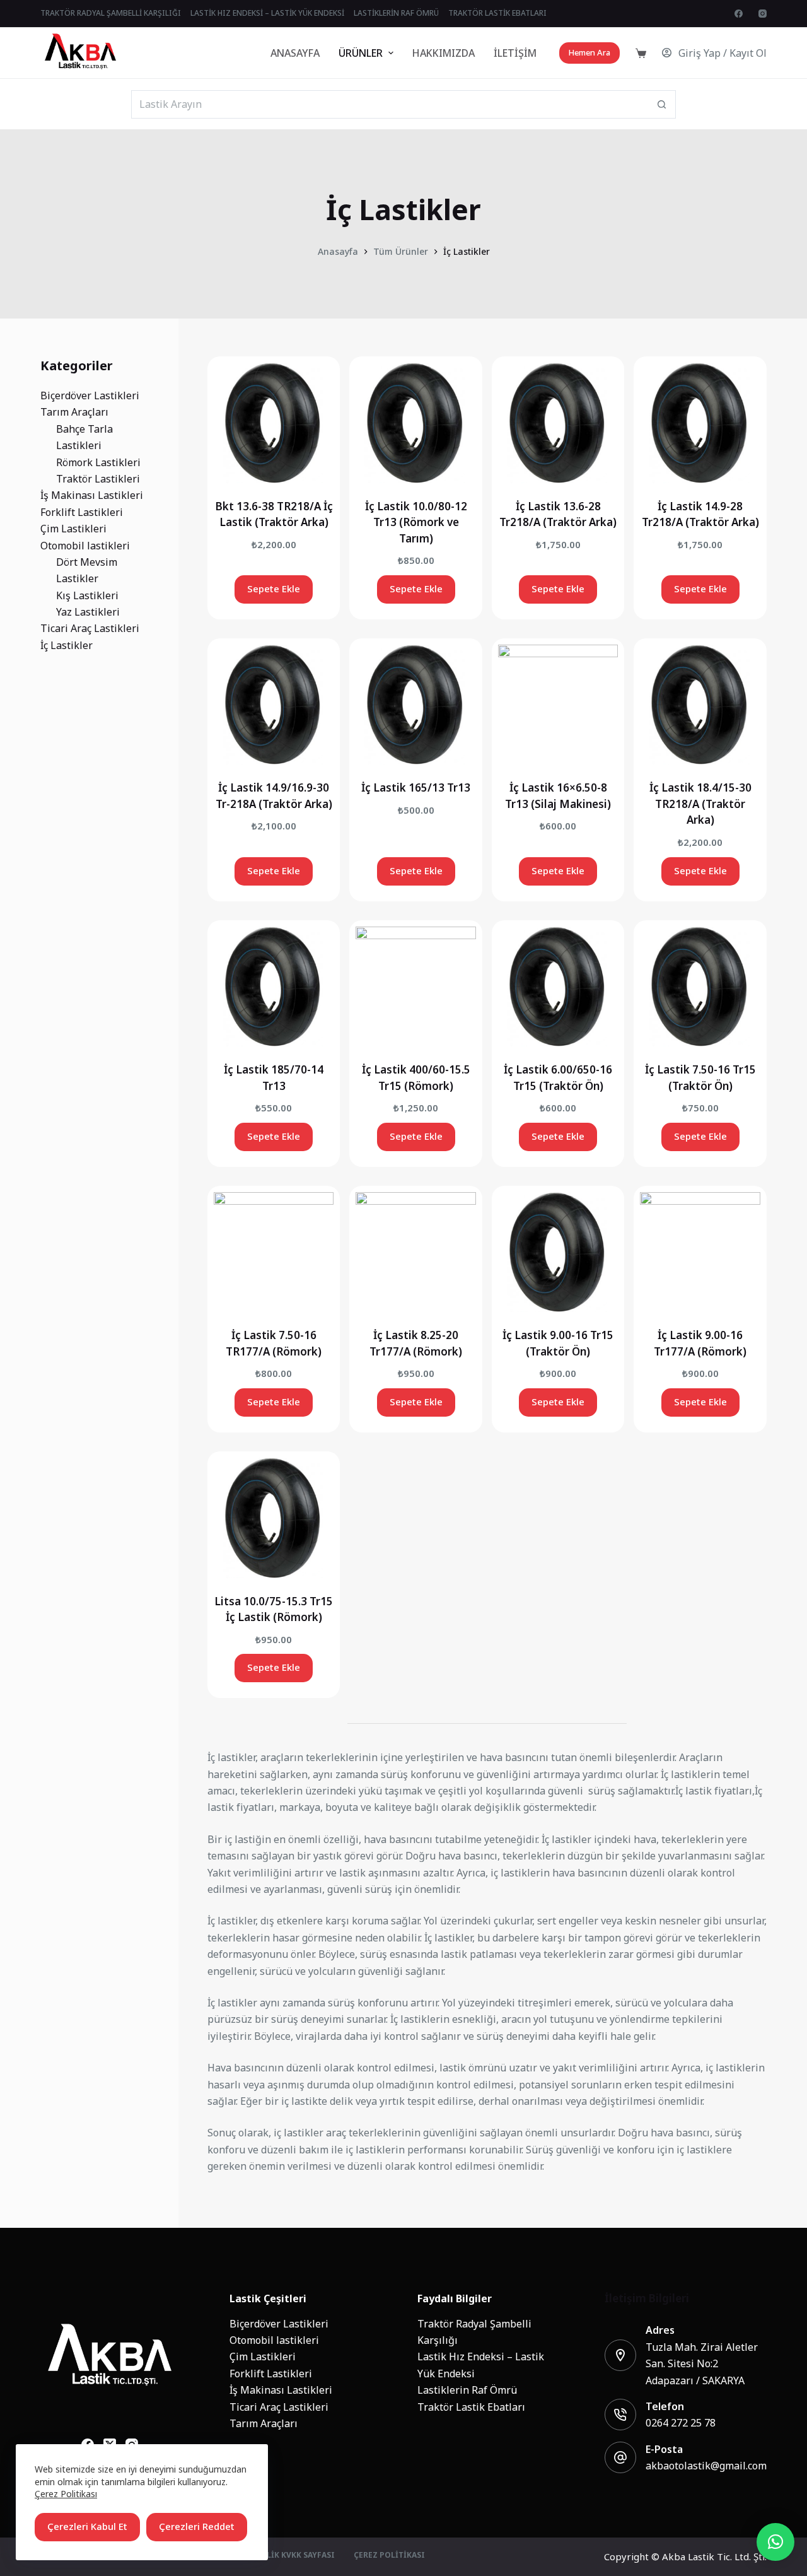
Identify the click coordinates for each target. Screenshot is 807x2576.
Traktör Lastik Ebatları (471, 2407)
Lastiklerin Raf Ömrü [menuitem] (396, 13)
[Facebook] (739, 14)
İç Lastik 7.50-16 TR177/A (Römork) (274, 1344)
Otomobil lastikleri (274, 2340)
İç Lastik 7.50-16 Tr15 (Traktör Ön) (700, 1078)
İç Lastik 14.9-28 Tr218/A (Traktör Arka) (700, 515)
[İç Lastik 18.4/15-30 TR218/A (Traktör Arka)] (700, 705)
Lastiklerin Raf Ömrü (467, 2390)
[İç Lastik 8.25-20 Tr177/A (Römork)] (416, 1252)
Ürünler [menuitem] (361, 53)
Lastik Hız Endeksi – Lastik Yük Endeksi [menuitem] (267, 13)
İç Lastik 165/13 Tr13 (416, 788)
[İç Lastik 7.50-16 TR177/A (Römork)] (274, 1252)
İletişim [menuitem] (515, 53)
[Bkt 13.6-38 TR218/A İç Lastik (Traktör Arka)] (274, 423)
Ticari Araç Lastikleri (279, 2407)
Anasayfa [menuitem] (295, 53)
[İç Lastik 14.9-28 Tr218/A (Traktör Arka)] (700, 423)
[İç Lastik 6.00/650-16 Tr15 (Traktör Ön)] (558, 987)
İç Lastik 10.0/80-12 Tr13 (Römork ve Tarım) (416, 523)
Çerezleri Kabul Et (87, 2526)
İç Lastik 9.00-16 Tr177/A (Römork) (700, 1344)
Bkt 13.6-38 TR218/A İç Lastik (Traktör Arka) (274, 515)
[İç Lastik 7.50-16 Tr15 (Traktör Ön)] (700, 987)
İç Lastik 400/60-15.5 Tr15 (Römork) (416, 1078)
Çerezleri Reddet (197, 2526)
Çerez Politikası (66, 2494)
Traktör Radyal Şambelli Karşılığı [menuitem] (111, 13)
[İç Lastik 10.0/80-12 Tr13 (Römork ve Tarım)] (416, 423)
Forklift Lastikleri (271, 2374)
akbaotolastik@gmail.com (706, 2466)
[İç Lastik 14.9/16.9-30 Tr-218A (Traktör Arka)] (274, 705)
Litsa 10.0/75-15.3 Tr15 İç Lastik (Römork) (274, 1610)
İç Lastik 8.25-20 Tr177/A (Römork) (416, 1344)
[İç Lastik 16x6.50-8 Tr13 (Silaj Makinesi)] (558, 705)
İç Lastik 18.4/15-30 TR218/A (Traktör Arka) (700, 804)
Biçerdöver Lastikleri (279, 2324)
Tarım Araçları (264, 2423)
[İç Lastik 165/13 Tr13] (416, 705)
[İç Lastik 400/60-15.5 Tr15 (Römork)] (416, 987)
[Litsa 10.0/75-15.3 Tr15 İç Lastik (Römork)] (274, 1518)
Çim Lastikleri (263, 2356)
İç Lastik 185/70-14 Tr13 (274, 1078)
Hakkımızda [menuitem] (444, 53)
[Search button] (662, 104)
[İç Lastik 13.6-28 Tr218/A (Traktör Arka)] (558, 423)
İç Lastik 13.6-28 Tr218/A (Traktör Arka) (558, 515)
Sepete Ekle (274, 589)
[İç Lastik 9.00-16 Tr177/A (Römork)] (700, 1252)
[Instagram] (763, 14)
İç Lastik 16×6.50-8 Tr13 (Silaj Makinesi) (558, 796)
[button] (775, 2542)
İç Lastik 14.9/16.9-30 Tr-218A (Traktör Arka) (274, 796)
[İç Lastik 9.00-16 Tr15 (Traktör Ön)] (558, 1252)
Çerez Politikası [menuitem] (389, 2556)
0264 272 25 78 (681, 2423)
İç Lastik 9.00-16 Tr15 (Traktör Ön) (558, 1344)
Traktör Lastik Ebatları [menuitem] (497, 13)
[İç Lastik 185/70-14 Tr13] (274, 987)
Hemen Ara (589, 53)
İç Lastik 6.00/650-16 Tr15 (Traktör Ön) (558, 1078)
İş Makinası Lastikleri (281, 2390)
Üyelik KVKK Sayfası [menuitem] (293, 2556)
